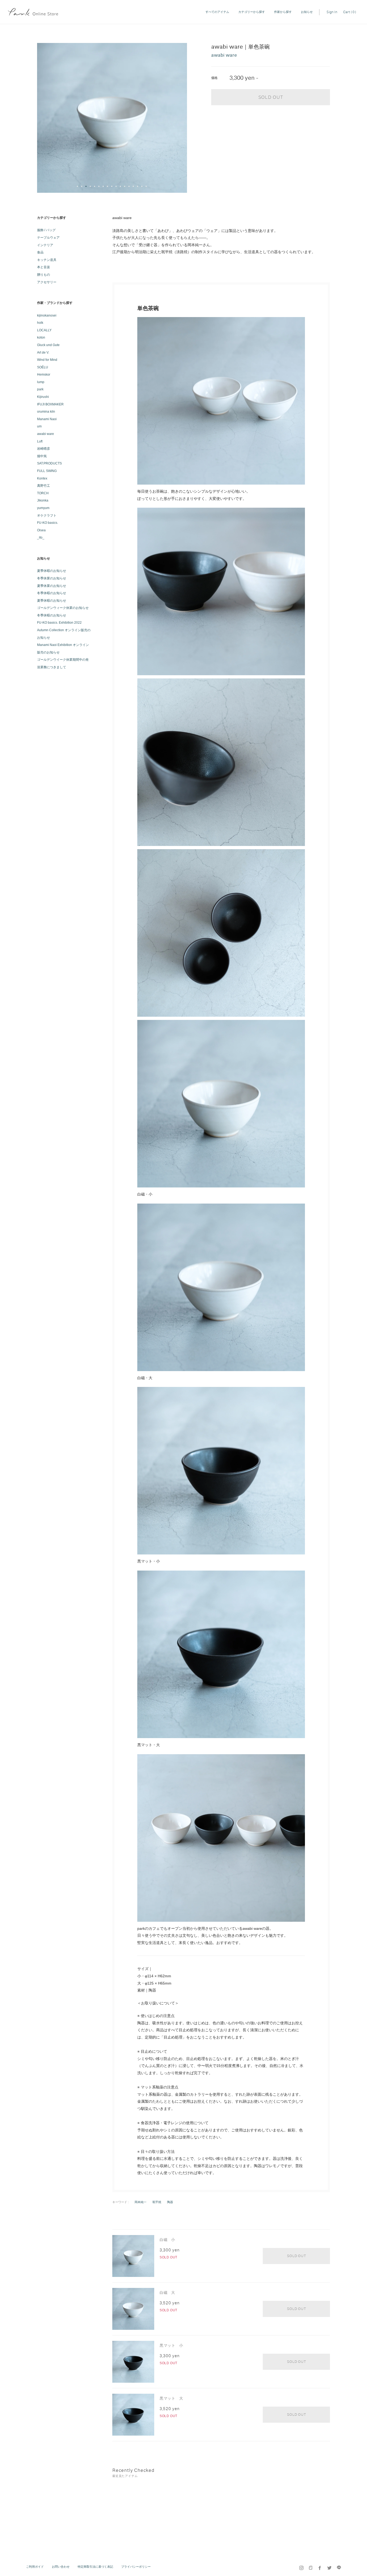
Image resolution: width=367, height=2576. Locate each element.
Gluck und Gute (48, 345)
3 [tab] (86, 187)
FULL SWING (47, 471)
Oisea (41, 530)
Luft (40, 441)
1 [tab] (78, 187)
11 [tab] (121, 187)
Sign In (332, 12)
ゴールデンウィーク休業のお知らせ (63, 608)
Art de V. (43, 353)
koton (41, 337)
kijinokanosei (47, 315)
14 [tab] (134, 187)
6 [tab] (99, 187)
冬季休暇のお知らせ (52, 593)
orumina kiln (46, 412)
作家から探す (283, 12)
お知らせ (307, 12)
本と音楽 (44, 267)
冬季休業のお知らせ (52, 578)
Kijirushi (43, 397)
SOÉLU (43, 367)
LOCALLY (44, 330)
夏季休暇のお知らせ (52, 571)
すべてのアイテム (217, 12)
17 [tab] (146, 187)
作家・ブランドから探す (55, 303)
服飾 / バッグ (46, 230)
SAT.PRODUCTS (49, 463)
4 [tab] (91, 187)
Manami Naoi (47, 419)
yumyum (43, 508)
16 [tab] (142, 187)
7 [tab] (103, 187)
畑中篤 (42, 456)
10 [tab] (116, 187)
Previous (44, 118)
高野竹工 (44, 486)
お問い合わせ (61, 2567)
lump (41, 382)
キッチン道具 (47, 260)
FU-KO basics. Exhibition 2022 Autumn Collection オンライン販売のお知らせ (64, 630)
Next (181, 118)
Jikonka (43, 500)
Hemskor (44, 375)
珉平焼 (157, 2202)
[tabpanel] (112, 118)
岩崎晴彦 (44, 449)
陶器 (170, 2202)
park (40, 389)
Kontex (42, 478)
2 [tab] (82, 187)
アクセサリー (47, 282)
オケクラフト (47, 515)
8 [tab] (108, 187)
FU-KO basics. (48, 523)
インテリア (45, 245)
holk (40, 323)
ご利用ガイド (35, 2567)
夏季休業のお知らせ (52, 586)
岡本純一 (141, 2202)
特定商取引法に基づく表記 (95, 2567)
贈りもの (44, 275)
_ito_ (41, 537)
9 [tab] (112, 187)
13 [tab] (129, 187)
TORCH (43, 493)
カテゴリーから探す (252, 12)
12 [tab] (125, 187)
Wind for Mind (47, 360)
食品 (40, 252)
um (39, 426)
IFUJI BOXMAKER (50, 404)
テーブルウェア (48, 238)
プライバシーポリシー (136, 2567)
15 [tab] (138, 187)
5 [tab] (95, 187)
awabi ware (46, 434)
